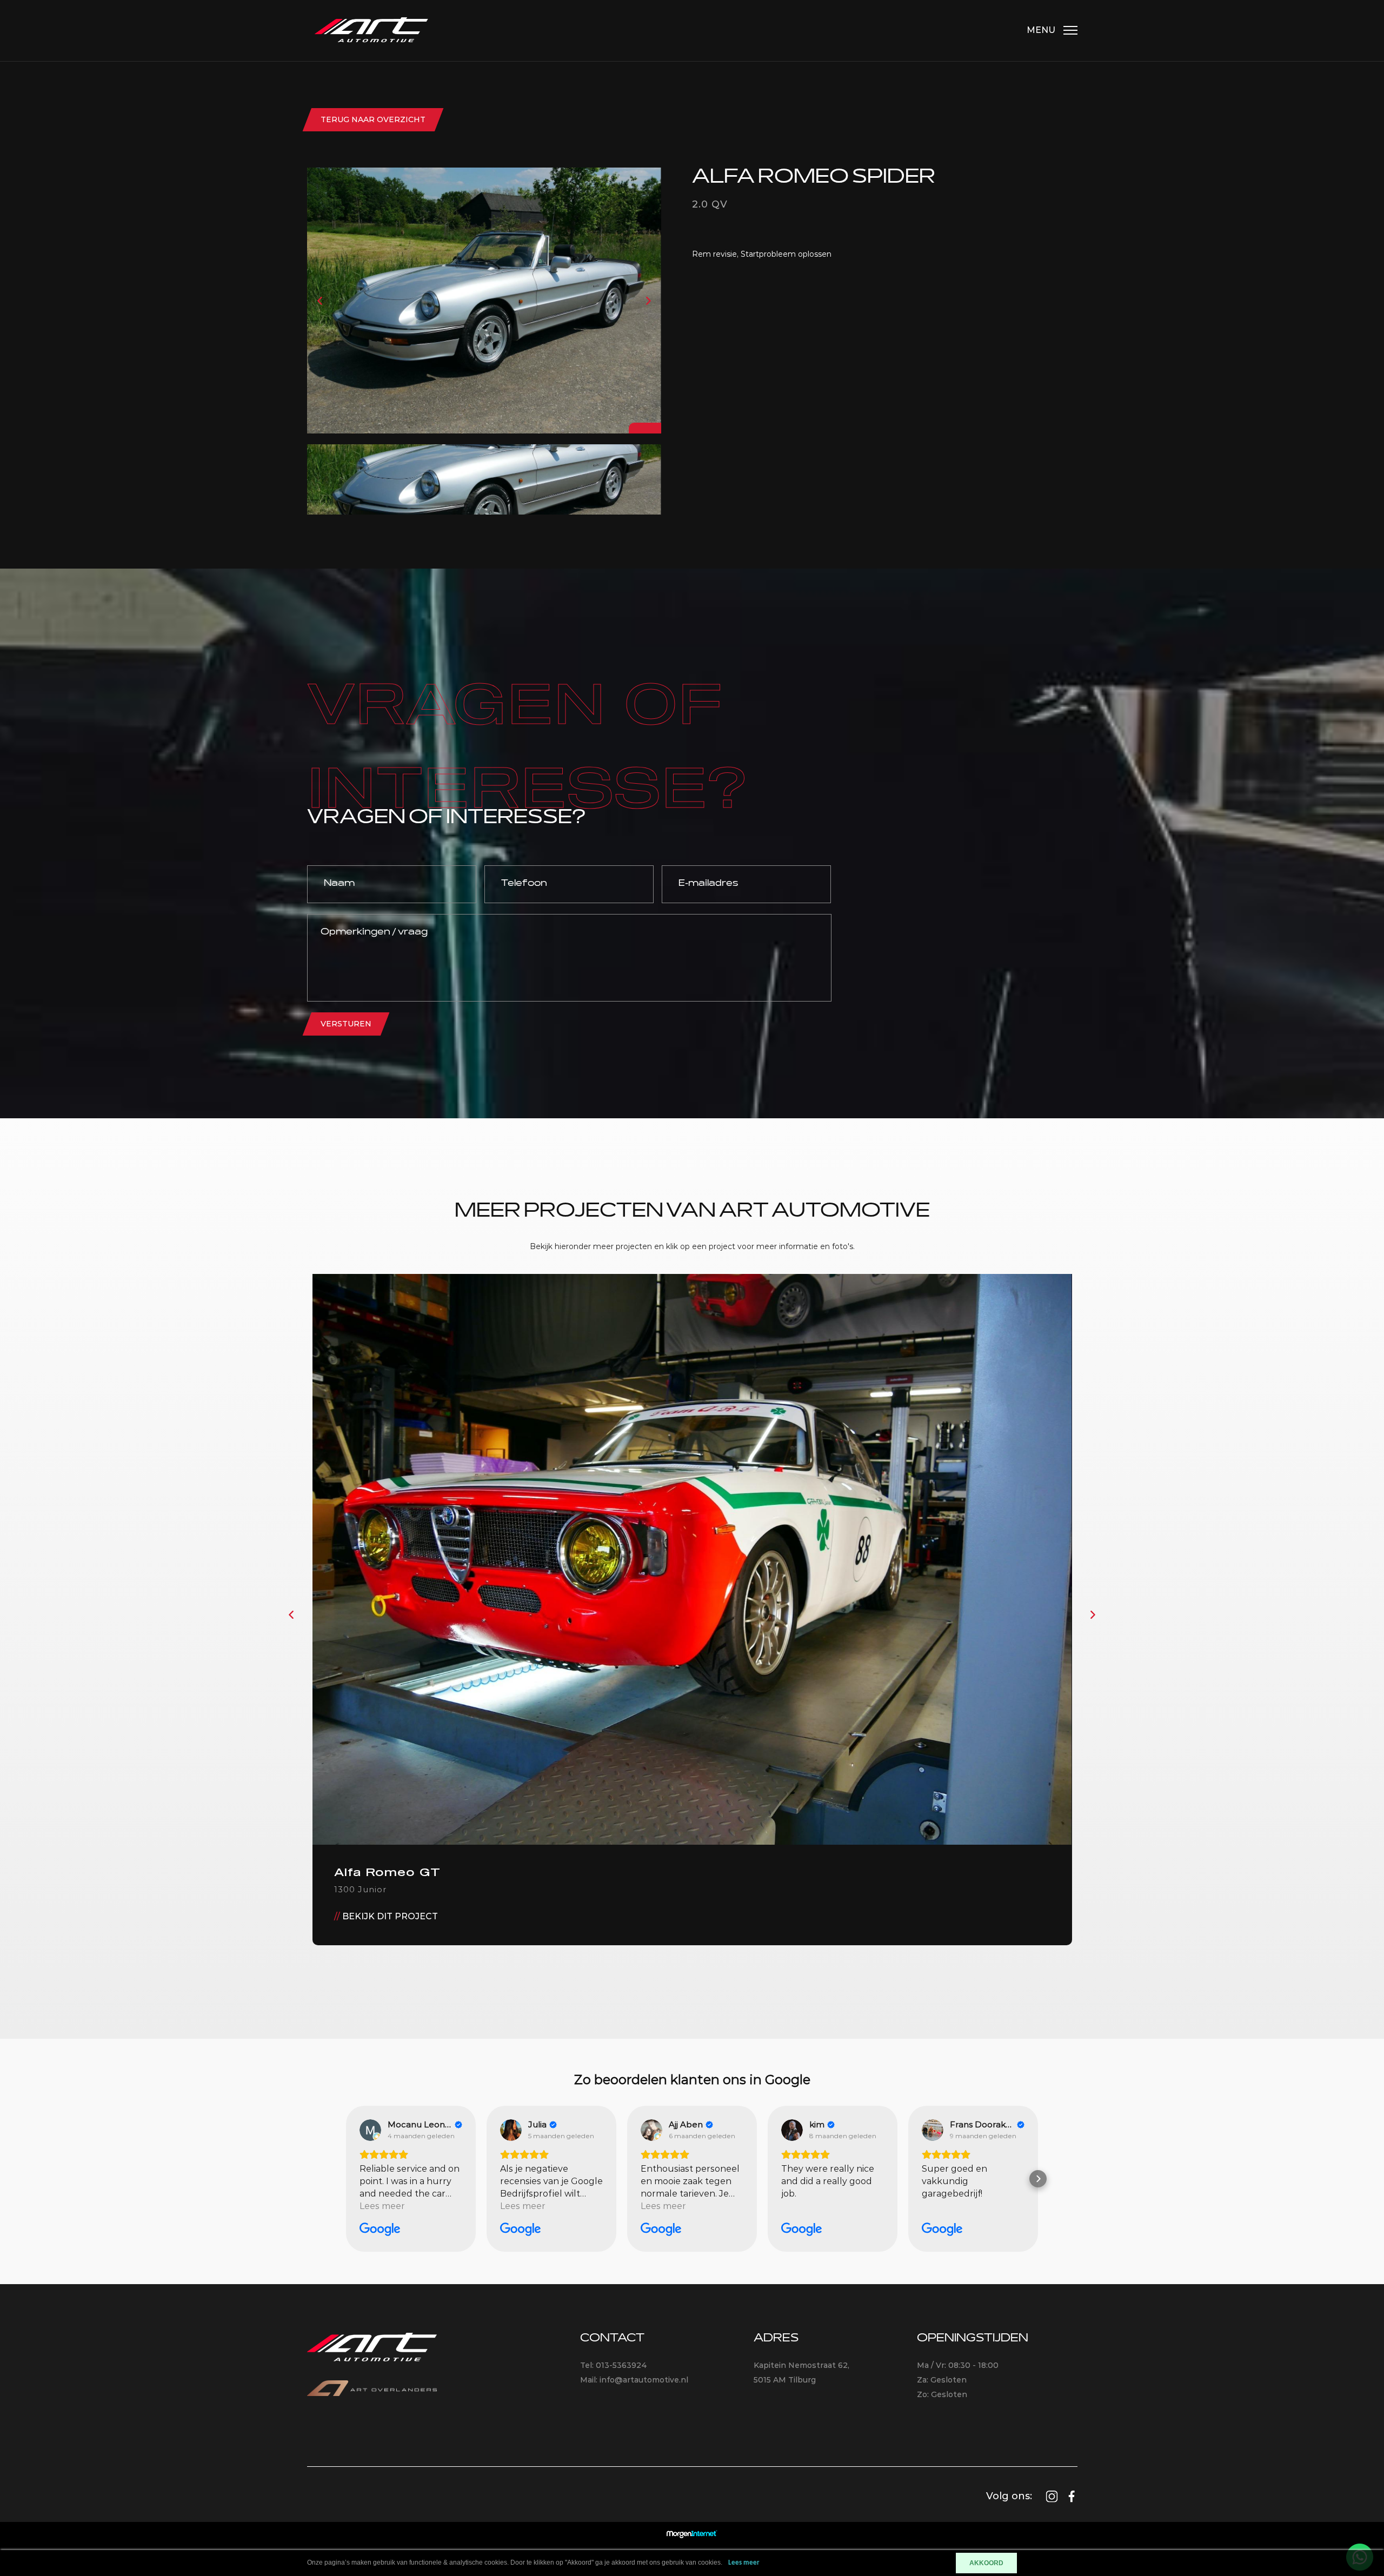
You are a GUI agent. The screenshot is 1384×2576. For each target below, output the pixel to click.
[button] (346, 2179)
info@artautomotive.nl (644, 2380)
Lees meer (744, 2563)
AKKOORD (986, 2563)
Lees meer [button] (382, 2206)
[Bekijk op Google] (370, 2130)
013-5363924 (621, 2365)
